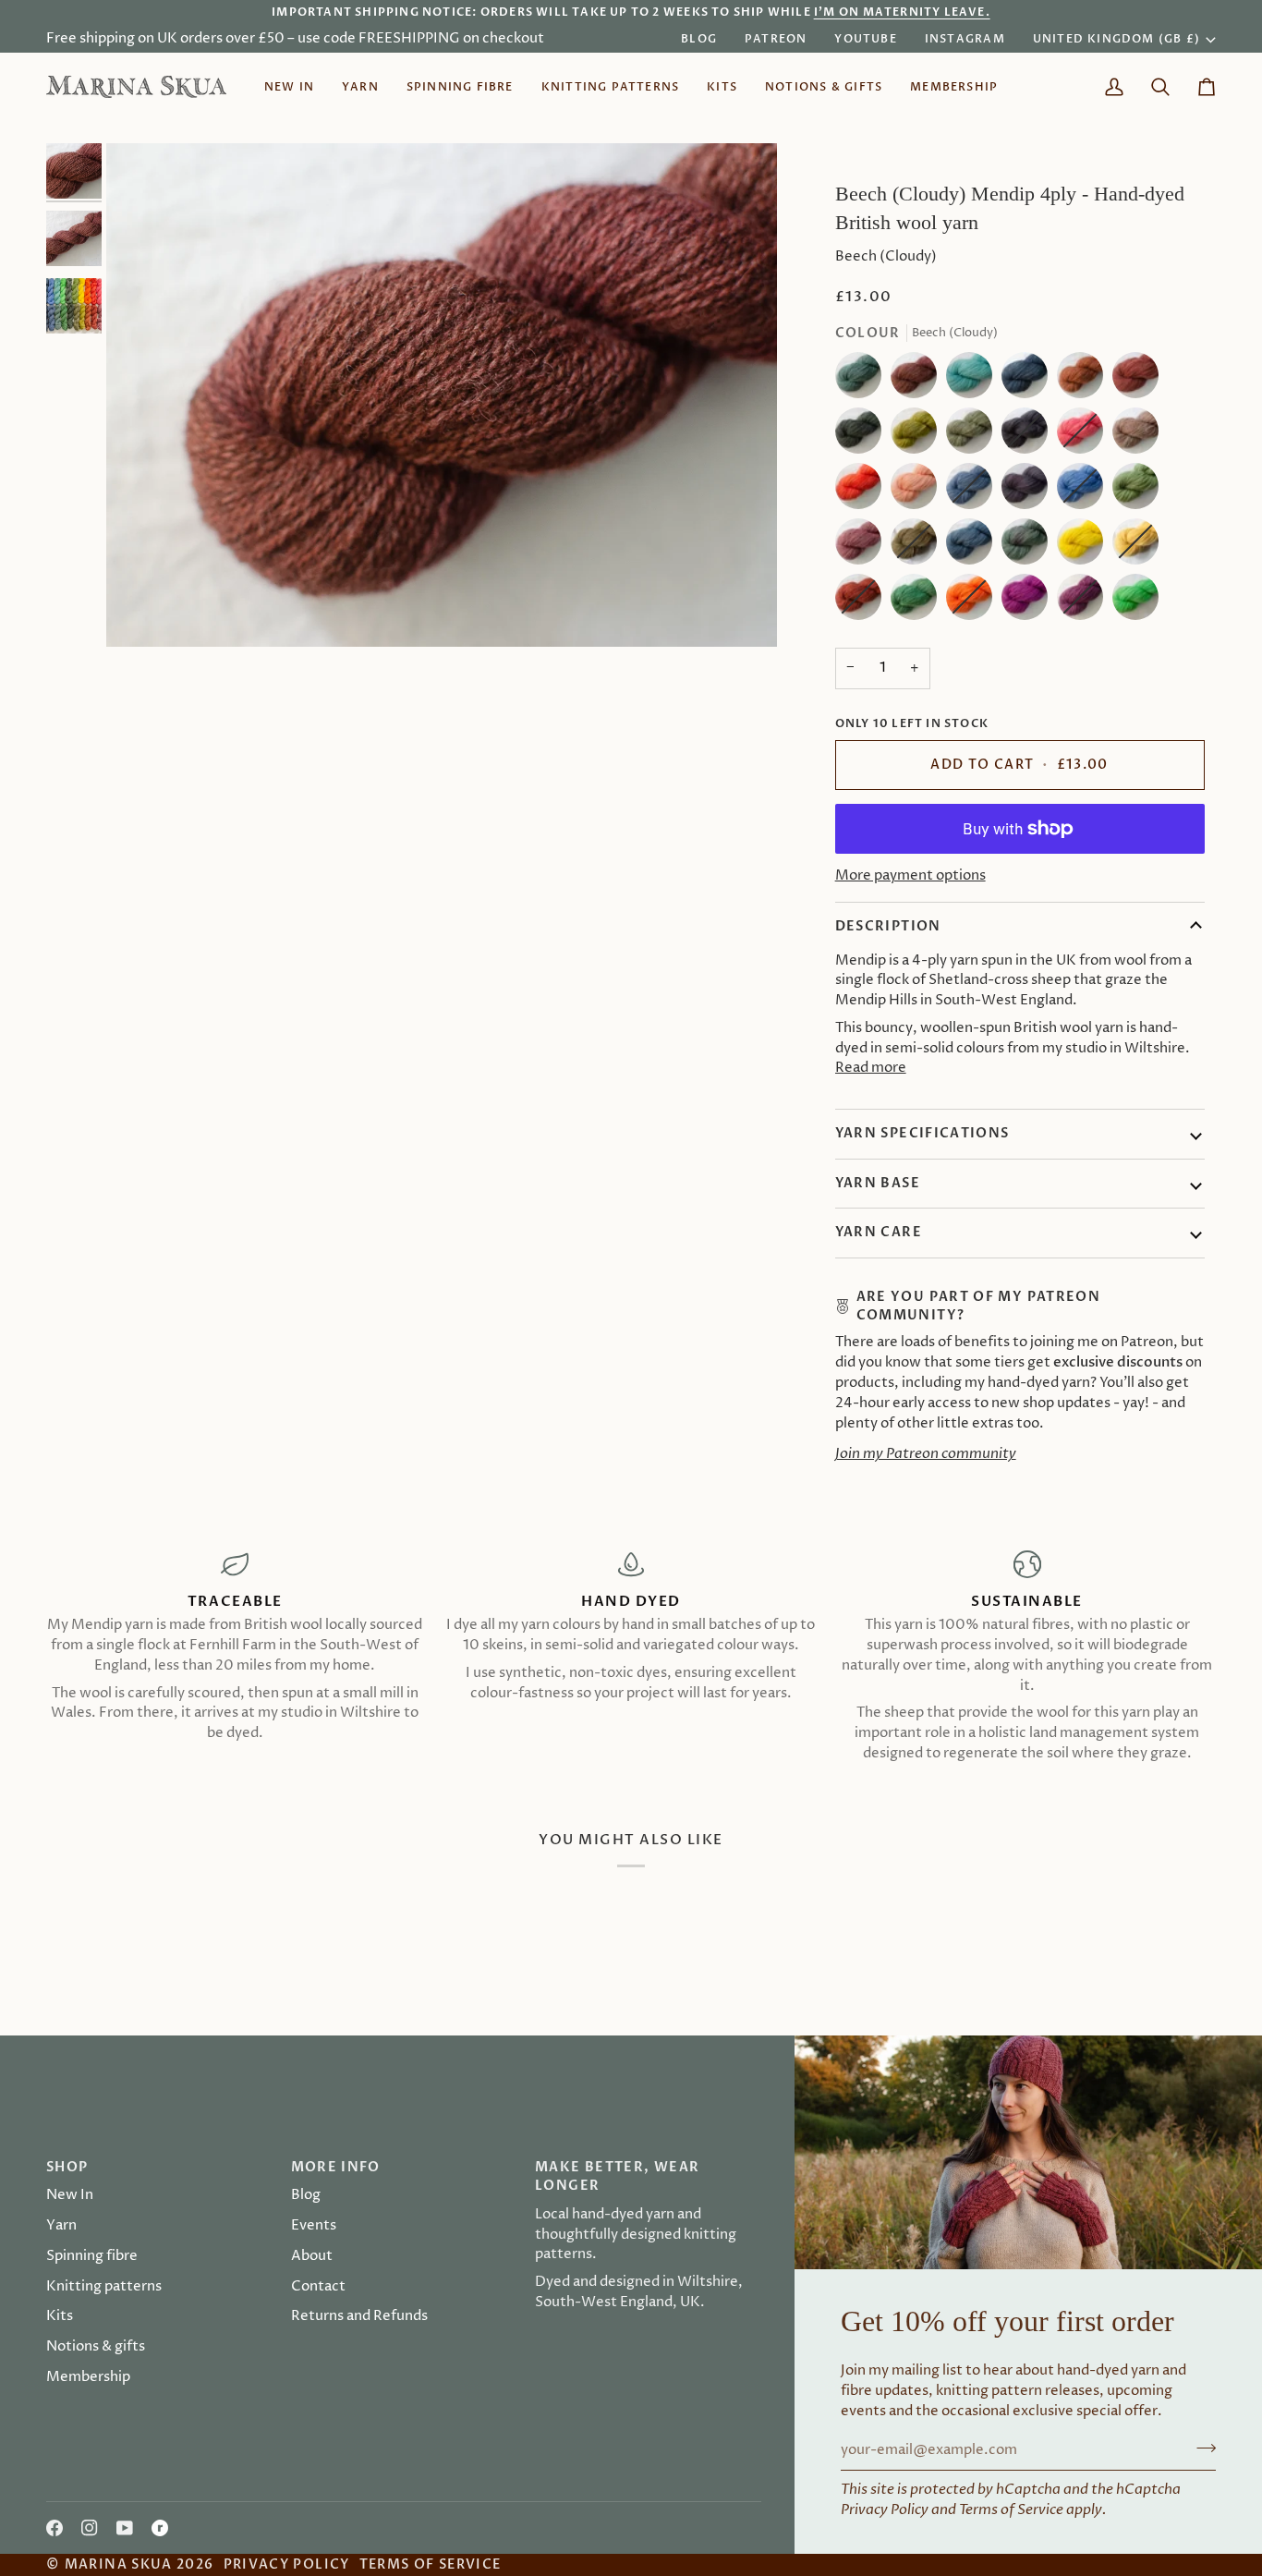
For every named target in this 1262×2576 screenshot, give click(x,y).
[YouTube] (125, 2528)
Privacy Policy (885, 2510)
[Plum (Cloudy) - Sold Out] (1085, 601)
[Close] (767, 1192)
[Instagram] (90, 2528)
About (312, 2256)
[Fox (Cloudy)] (1085, 380)
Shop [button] (67, 2167)
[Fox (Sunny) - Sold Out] (974, 601)
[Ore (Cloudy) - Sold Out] (863, 601)
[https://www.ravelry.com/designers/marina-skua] (160, 2528)
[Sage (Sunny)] (1140, 491)
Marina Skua (119, 2564)
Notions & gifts (96, 2347)
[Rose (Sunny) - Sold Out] (1085, 435)
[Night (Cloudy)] (1029, 380)
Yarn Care (879, 1232)
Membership (88, 2377)
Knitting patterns (104, 2287)
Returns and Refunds (359, 2316)
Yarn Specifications (922, 1133)
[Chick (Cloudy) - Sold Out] (918, 546)
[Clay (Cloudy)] (1140, 435)
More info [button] (336, 2167)
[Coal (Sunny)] (1029, 491)
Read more (871, 1068)
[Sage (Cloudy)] (974, 435)
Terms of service (431, 2564)
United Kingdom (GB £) (1116, 39)
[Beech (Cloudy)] (918, 380)
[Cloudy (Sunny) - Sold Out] (1140, 546)
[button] (360, 87)
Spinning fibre (92, 2256)
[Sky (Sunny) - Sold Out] (1085, 491)
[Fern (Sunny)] (1135, 601)
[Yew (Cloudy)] (863, 435)
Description (888, 926)
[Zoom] (442, 395)
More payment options (910, 876)
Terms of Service (1011, 2510)
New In (70, 2195)
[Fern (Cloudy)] (918, 601)
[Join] (748, 1356)
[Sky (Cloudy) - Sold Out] (974, 491)
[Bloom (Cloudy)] (918, 435)
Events (314, 2226)
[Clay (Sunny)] (918, 491)
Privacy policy (287, 2564)
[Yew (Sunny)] (1029, 546)
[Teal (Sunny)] (974, 380)
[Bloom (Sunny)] (1085, 546)
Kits (60, 2316)
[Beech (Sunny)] (1140, 380)
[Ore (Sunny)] (863, 491)
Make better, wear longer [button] (617, 2176)
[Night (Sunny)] (974, 546)
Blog (306, 2195)
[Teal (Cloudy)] (863, 380)
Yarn (61, 2226)
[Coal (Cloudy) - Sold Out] (1029, 435)
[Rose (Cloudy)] (863, 546)
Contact (318, 2287)
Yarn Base (878, 1183)
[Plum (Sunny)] (1029, 601)
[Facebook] (55, 2528)
